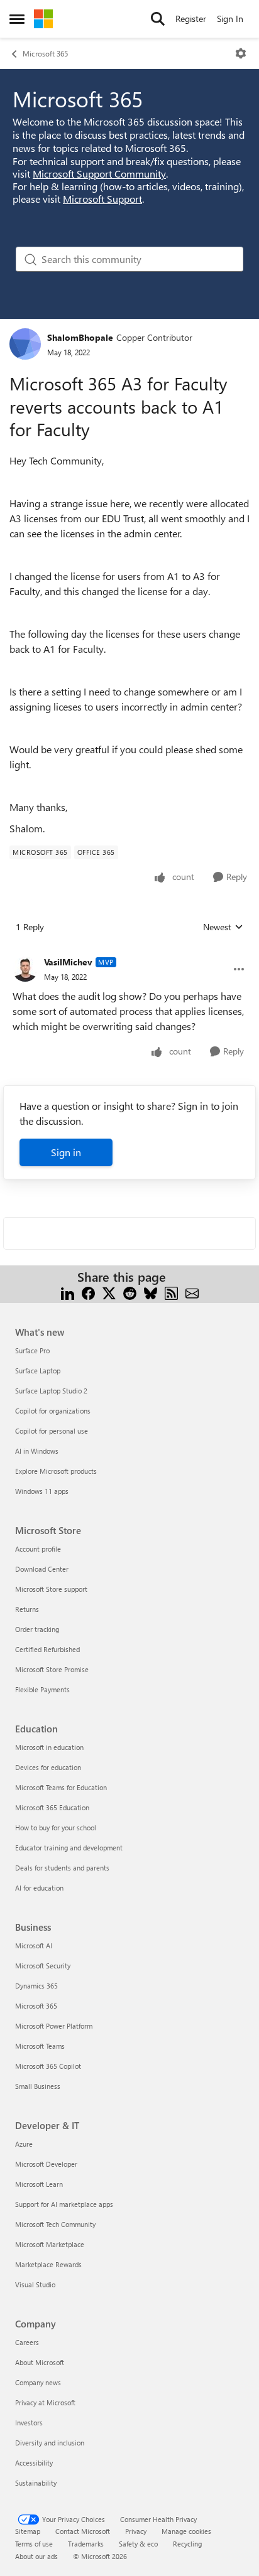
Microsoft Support (102, 199)
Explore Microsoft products (56, 1471)
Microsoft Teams (40, 2046)
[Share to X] (109, 1292)
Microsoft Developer (46, 2164)
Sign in (66, 1152)
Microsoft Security (43, 1966)
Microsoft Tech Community (55, 2224)
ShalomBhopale (80, 337)
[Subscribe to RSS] (171, 1292)
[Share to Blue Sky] (151, 1292)
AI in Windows (37, 1451)
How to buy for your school (56, 1827)
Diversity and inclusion (50, 2443)
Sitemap (28, 2531)
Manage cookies (186, 2531)
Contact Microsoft (83, 2531)
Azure (24, 2144)
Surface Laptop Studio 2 (51, 1391)
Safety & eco (138, 2544)
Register (191, 19)
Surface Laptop (38, 1371)
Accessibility (34, 2463)
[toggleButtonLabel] (241, 53)
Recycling (187, 2544)
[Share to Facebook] (88, 1292)
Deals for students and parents (62, 1868)
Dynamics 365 (36, 1986)
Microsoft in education (49, 1747)
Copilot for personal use (52, 1431)
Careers (27, 2342)
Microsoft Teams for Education (61, 1787)
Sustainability (36, 2483)
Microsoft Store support (51, 1589)
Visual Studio (35, 2284)
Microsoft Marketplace (50, 2244)
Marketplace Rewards (48, 2264)
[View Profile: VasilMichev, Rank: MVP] (25, 969)
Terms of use (34, 2544)
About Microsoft (40, 2362)
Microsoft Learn (39, 2184)
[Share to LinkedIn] (68, 1292)
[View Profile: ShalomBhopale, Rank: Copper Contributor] (25, 344)
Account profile (38, 1549)
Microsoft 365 (45, 53)
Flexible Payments (42, 1689)
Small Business (38, 2086)
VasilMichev (68, 962)
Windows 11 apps (42, 1491)
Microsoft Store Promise (52, 1669)
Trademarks (86, 2544)
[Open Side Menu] (17, 19)
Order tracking (37, 1629)
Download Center (42, 1569)
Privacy (136, 2531)
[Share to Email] (192, 1292)
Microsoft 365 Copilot (48, 2066)
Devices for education (48, 1767)
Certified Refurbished (47, 1649)
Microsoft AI (34, 1945)
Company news (38, 2382)
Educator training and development (69, 1848)
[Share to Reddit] (130, 1292)
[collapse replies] (129, 952)
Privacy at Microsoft (45, 2402)
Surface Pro (32, 1350)
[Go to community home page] (43, 19)
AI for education (39, 1888)
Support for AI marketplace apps (64, 2204)
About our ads (36, 2556)
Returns (27, 1609)
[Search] (158, 19)
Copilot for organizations (53, 1411)
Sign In (230, 19)
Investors (29, 2423)
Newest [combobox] (223, 927)
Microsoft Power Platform (54, 2026)
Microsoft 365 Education (52, 1807)
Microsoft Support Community (99, 174)
